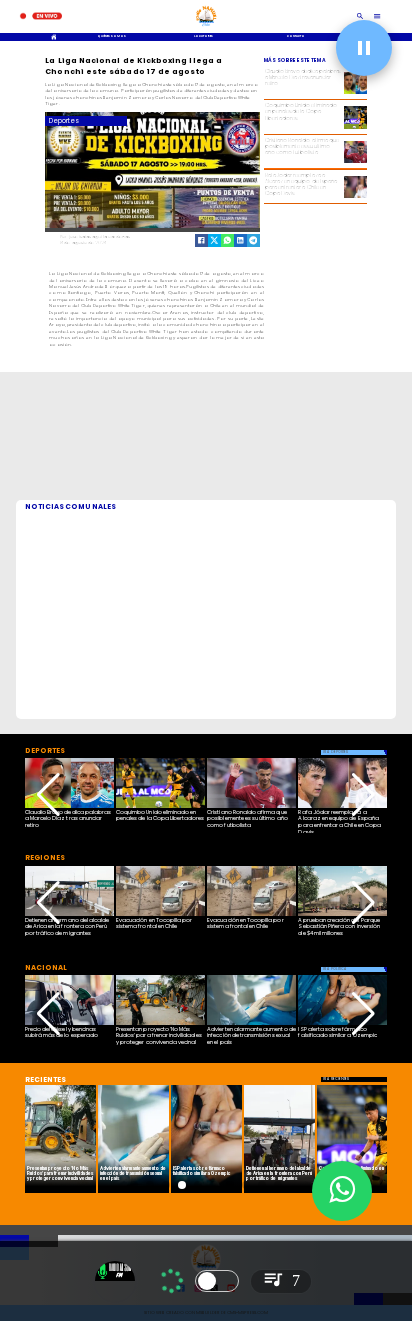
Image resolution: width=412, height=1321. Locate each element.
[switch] (217, 1281)
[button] (48, 795)
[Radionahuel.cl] (360, 16)
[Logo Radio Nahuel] (206, 27)
